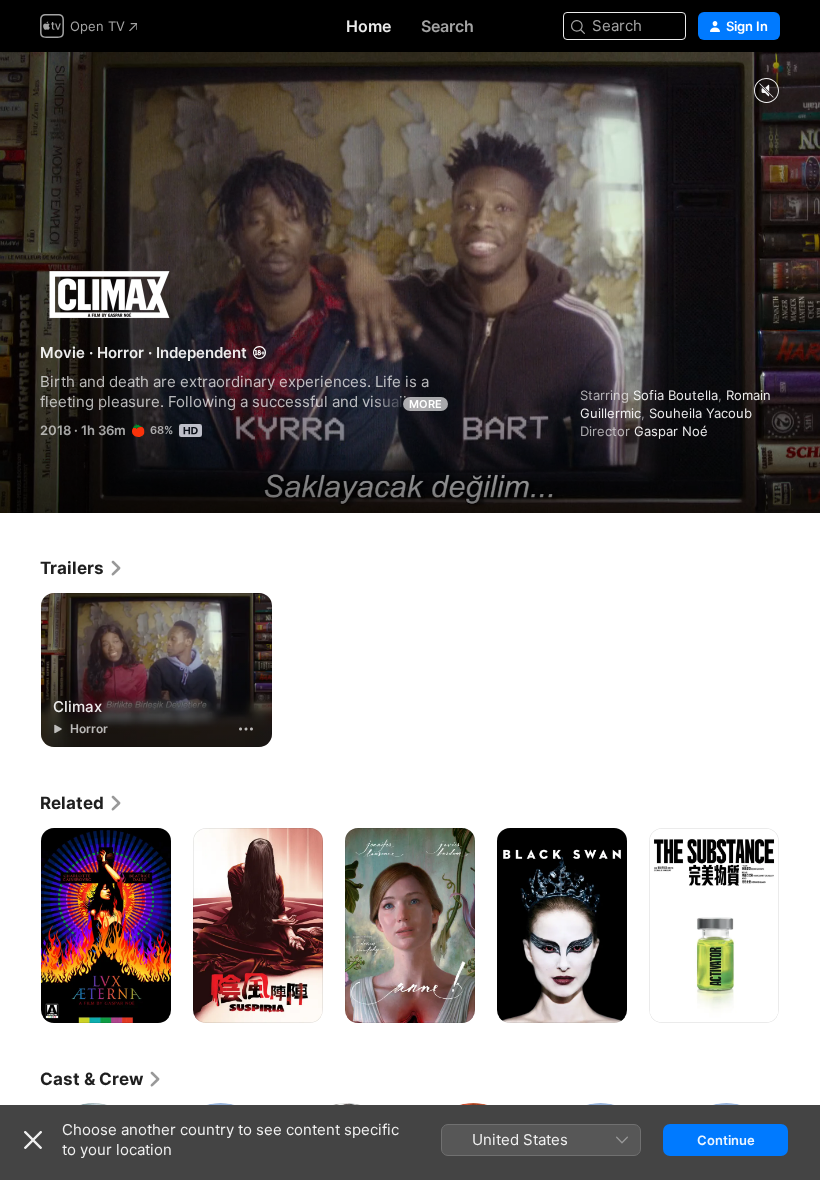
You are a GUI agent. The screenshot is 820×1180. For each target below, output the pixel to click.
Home (368, 26)
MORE (425, 404)
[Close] (33, 1140)
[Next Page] (800, 926)
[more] (246, 729)
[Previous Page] (20, 926)
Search (447, 26)
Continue (726, 1140)
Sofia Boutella (675, 395)
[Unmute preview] (766, 91)
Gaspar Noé (671, 431)
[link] (82, 568)
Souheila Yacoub (700, 413)
